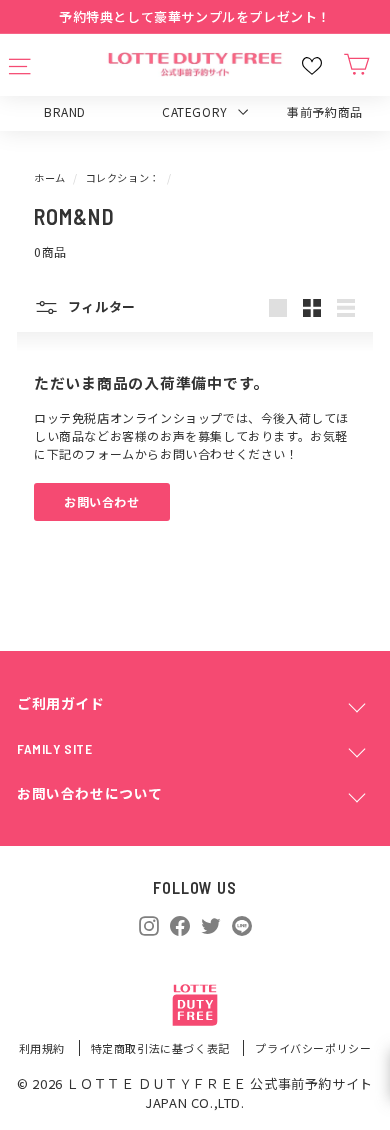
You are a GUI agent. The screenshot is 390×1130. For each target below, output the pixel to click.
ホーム (50, 177)
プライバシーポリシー (313, 1048)
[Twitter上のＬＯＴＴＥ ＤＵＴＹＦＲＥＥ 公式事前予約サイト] (211, 924)
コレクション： (123, 177)
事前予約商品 (325, 111)
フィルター (100, 306)
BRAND (65, 111)
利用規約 (43, 1048)
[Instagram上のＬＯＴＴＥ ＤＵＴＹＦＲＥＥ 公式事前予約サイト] (149, 924)
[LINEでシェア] (242, 926)
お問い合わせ (102, 501)
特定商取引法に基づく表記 (162, 1048)
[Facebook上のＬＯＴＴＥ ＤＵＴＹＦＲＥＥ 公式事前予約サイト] (180, 924)
